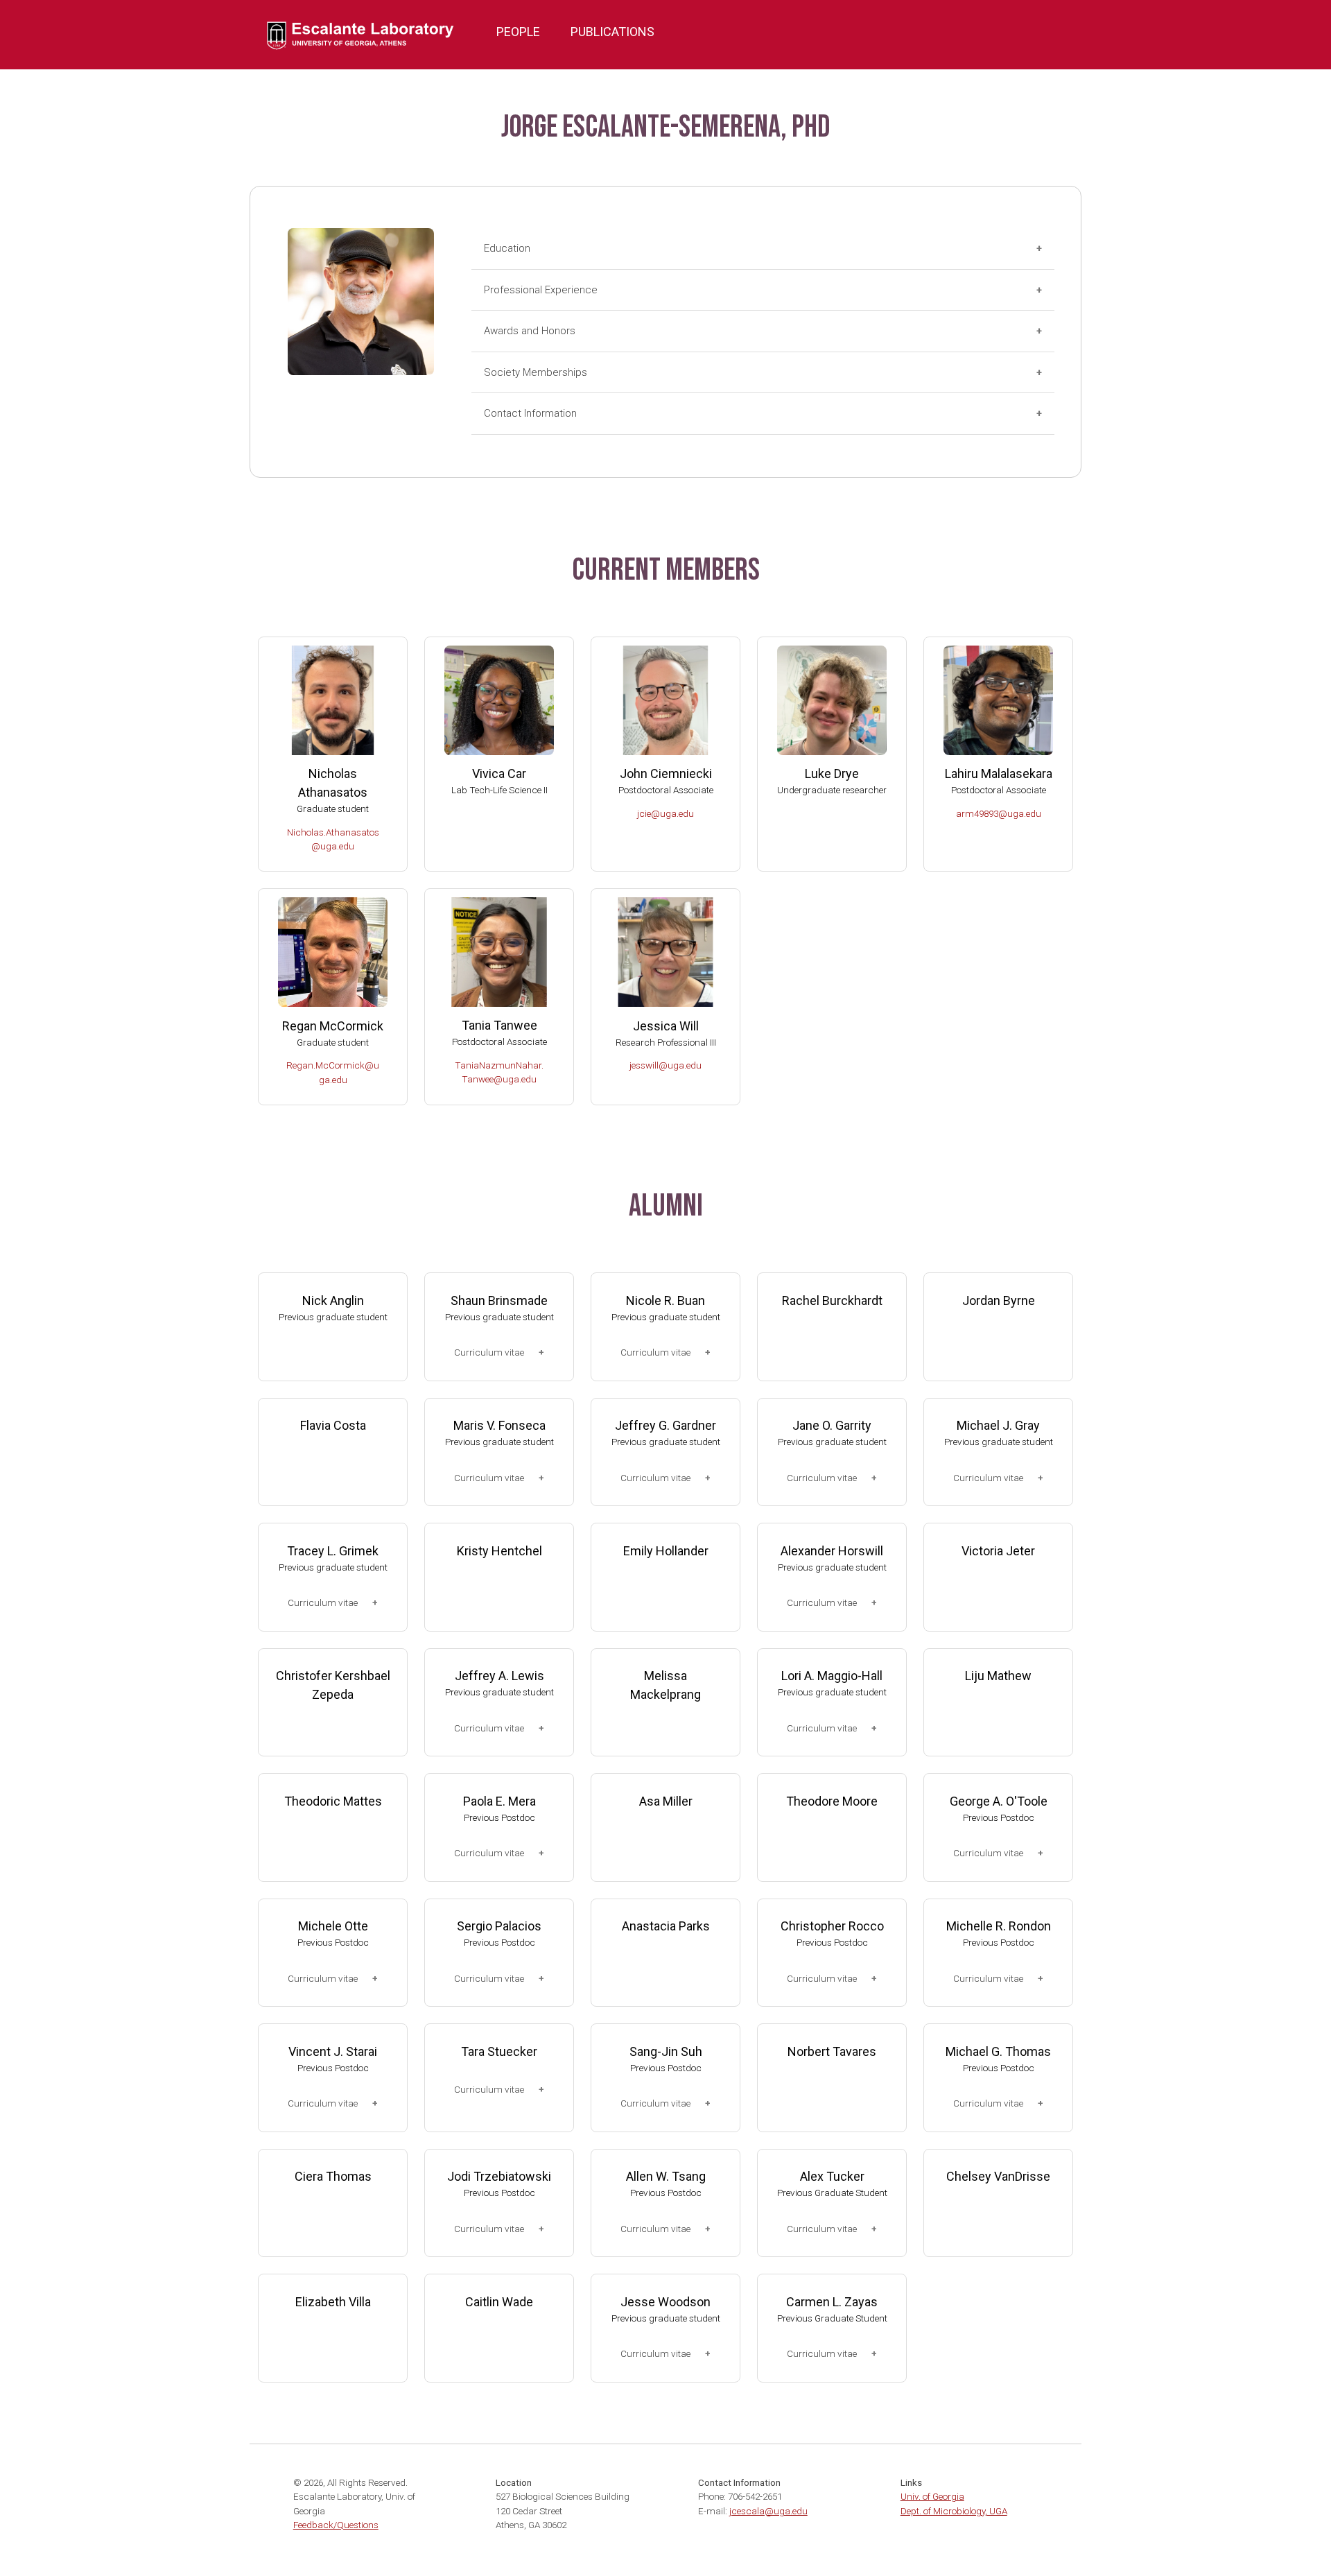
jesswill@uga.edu (665, 1065)
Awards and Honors (530, 331)
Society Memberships (536, 372)
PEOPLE (518, 32)
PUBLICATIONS (612, 32)
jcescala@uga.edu (768, 2511)
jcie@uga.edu (665, 813)
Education (507, 248)
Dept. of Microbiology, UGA (954, 2511)
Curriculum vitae (489, 1352)
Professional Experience (541, 290)
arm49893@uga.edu (999, 813)
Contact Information (530, 413)
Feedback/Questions (336, 2525)
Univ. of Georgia (932, 2496)
